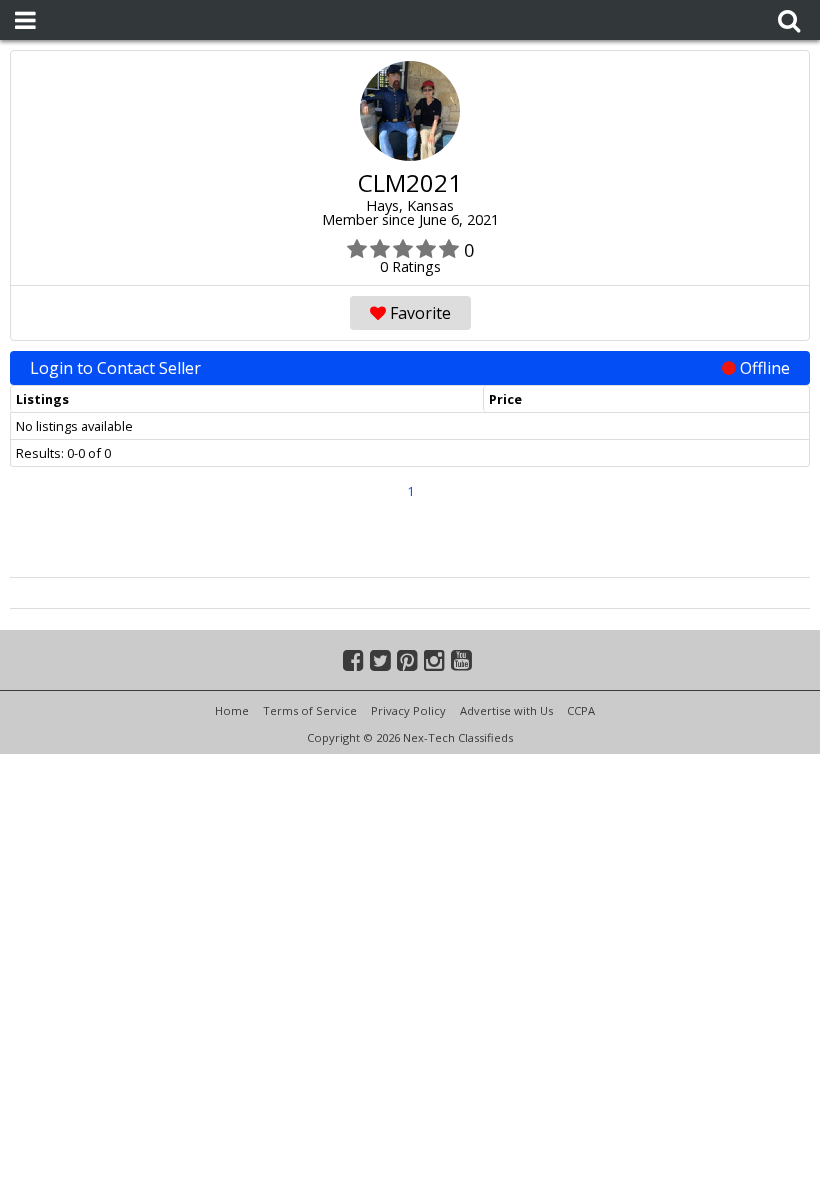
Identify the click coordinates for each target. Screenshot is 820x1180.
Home (232, 710)
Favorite (418, 313)
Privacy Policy (408, 710)
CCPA (581, 710)
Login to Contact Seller (410, 368)
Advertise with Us (506, 710)
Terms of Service (310, 710)
